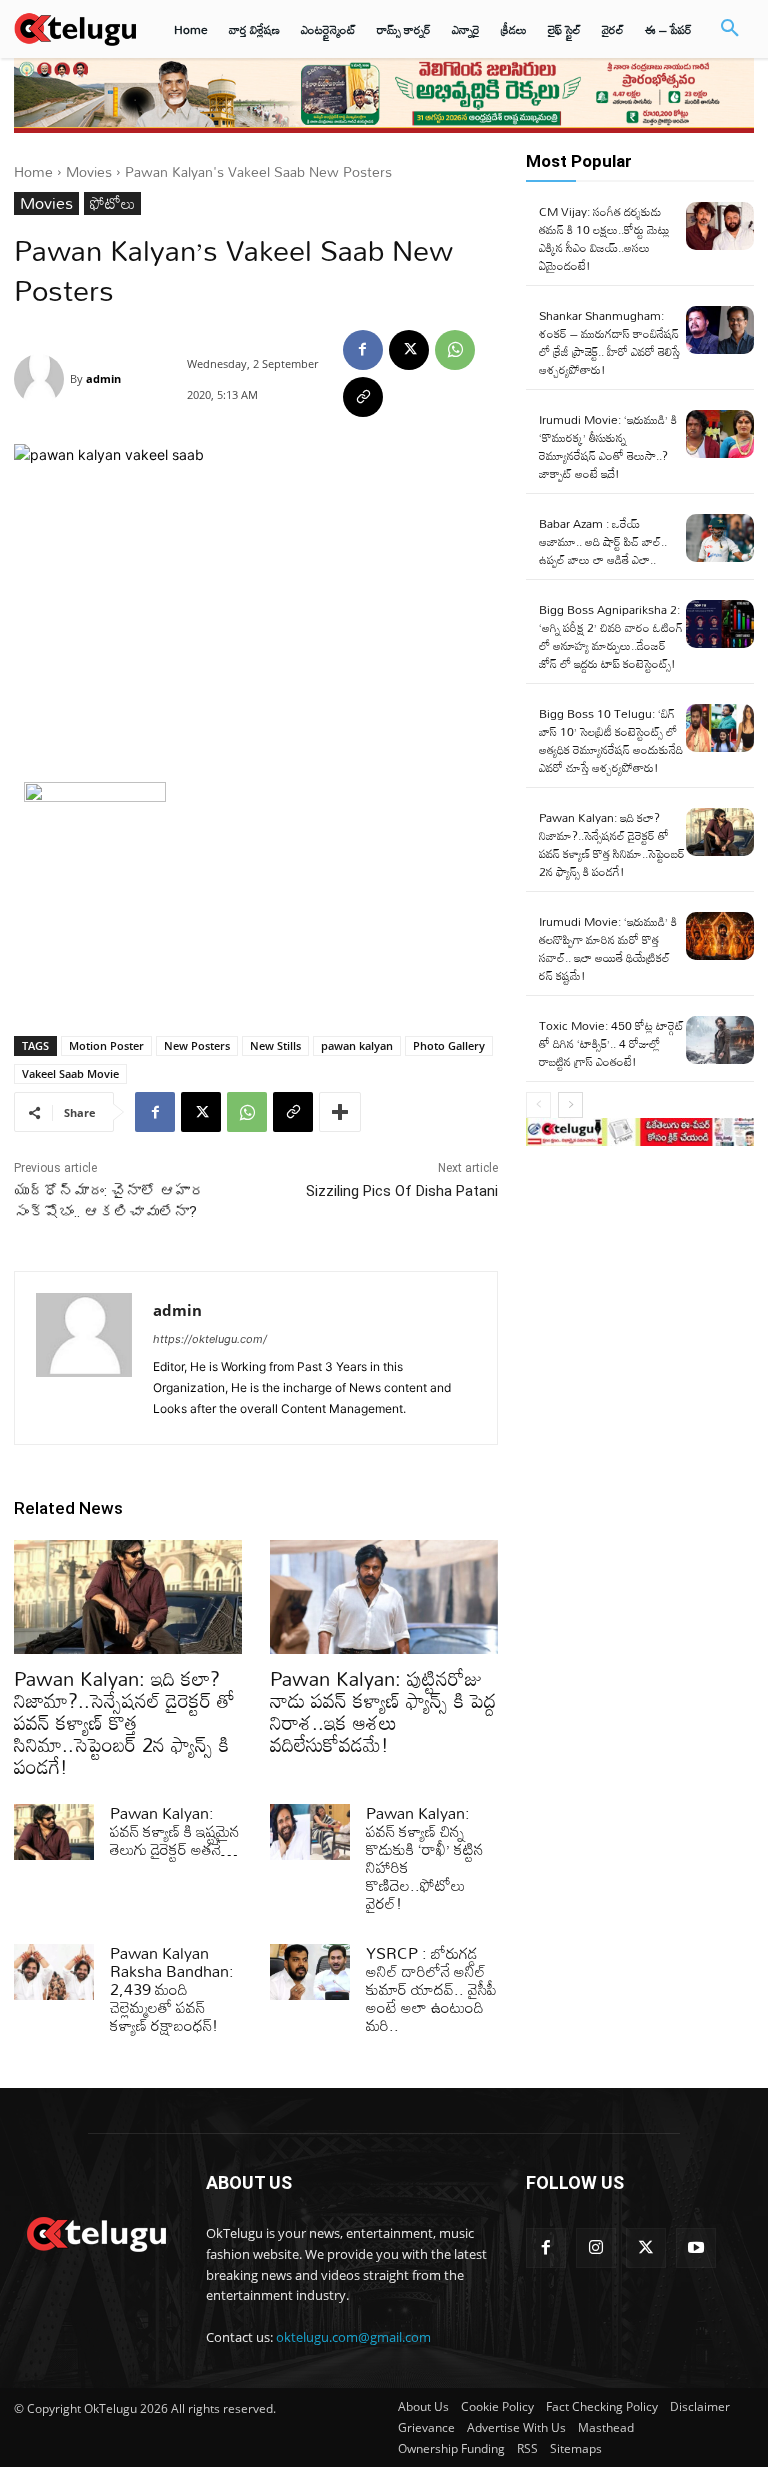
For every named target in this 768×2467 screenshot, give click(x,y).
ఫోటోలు (112, 203)
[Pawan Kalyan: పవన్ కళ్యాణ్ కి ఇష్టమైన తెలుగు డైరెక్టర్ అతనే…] (54, 1832)
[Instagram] (596, 2248)
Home (33, 171)
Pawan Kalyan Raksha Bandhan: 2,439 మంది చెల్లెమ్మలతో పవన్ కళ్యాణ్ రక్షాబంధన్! (172, 1989)
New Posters (197, 1045)
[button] (730, 29)
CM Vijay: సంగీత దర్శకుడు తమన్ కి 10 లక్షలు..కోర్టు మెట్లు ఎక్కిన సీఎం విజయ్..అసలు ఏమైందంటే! (604, 238)
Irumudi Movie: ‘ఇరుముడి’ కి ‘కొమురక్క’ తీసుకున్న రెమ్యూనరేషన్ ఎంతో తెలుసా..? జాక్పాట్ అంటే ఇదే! (608, 446)
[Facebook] (363, 350)
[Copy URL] (363, 397)
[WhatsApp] (455, 350)
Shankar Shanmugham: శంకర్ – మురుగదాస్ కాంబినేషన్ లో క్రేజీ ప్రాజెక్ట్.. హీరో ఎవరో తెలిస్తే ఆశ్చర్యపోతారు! (609, 342)
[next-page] (570, 1105)
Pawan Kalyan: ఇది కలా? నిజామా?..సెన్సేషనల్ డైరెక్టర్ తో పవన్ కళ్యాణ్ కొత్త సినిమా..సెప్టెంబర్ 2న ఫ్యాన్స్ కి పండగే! (124, 1722)
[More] (340, 1112)
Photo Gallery (449, 1045)
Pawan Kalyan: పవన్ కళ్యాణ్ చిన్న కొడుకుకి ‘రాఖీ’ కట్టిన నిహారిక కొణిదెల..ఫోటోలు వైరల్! (425, 1858)
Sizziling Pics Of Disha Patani (402, 1191)
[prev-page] (538, 1105)
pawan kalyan (357, 1045)
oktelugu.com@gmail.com (353, 2337)
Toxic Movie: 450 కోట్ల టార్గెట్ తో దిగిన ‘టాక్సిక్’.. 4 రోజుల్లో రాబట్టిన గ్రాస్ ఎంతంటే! (611, 1043)
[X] (409, 350)
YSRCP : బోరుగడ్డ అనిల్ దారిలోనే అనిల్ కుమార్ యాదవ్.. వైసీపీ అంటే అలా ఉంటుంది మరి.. (431, 1989)
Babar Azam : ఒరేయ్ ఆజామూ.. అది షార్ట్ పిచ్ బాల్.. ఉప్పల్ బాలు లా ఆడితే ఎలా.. (603, 541)
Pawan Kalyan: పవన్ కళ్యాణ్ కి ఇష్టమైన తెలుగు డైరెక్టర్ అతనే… (175, 1831)
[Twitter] (646, 2248)
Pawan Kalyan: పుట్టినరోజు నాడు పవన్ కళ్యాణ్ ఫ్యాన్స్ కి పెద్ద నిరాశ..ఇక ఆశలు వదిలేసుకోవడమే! (383, 1711)
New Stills (275, 1045)
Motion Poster (106, 1045)
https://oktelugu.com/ (210, 1339)
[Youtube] (696, 2248)
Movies (89, 171)
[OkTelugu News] (96, 2232)
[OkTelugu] (75, 28)
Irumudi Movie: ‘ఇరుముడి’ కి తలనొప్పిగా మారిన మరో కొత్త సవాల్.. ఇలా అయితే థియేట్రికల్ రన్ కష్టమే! (608, 948)
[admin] (42, 379)
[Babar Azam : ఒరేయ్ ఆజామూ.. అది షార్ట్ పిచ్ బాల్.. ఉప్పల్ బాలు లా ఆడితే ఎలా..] (720, 538)
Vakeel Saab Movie (70, 1073)
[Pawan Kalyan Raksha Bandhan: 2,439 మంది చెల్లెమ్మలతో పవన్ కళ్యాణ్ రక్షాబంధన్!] (54, 1972)
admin (103, 378)
